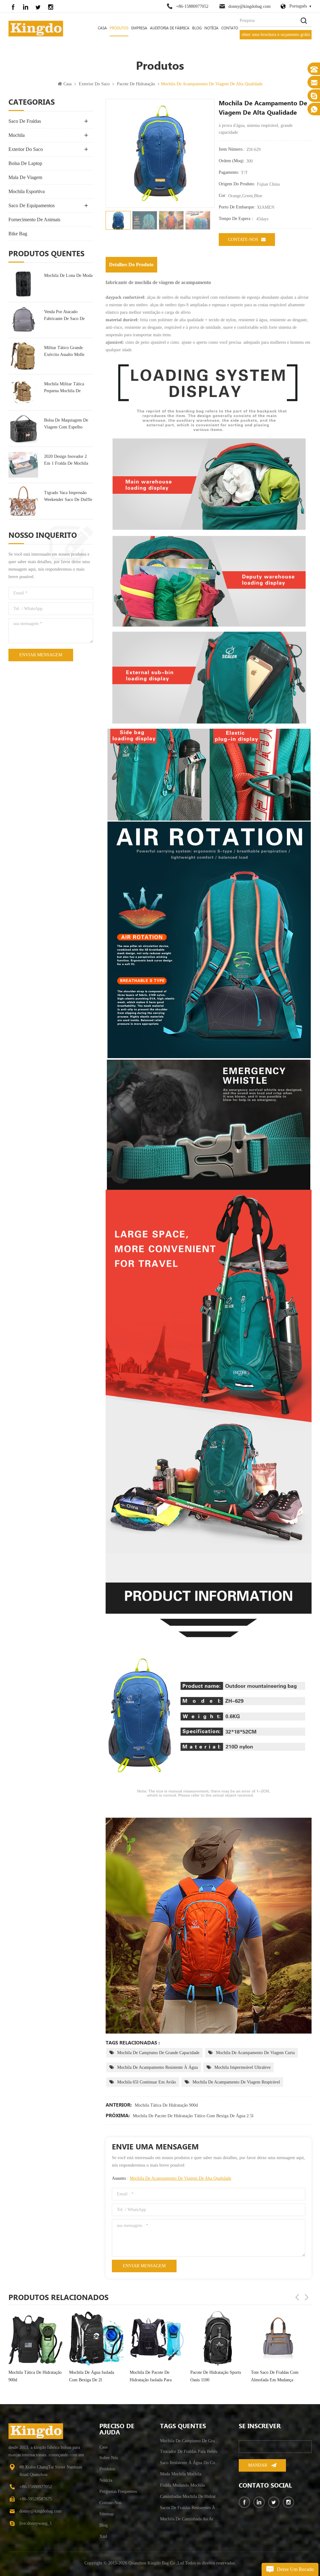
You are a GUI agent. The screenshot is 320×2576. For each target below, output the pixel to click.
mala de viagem (25, 177)
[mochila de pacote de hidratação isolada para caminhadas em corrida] (36, 2338)
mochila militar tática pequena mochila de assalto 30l (64, 388)
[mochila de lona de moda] (23, 284)
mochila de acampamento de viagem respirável (236, 2082)
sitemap (107, 2514)
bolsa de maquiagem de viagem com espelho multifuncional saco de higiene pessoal (66, 424)
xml (103, 2536)
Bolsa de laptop (25, 163)
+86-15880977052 (192, 6)
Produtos (119, 28)
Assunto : (172, 2178)
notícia (211, 28)
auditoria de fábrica (170, 28)
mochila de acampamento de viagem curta (255, 2053)
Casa (102, 28)
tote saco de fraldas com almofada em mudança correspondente (153, 2377)
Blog (197, 28)
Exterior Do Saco (94, 84)
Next (307, 2297)
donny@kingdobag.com (250, 6)
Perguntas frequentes (118, 2491)
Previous (297, 2297)
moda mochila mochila (181, 2474)
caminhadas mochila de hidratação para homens (190, 2496)
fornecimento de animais (34, 220)
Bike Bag (18, 234)
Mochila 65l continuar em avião (147, 2082)
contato (230, 28)
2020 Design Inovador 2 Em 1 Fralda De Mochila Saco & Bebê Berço (66, 460)
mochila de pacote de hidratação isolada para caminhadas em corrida (30, 2377)
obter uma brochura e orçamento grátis (276, 35)
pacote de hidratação (136, 84)
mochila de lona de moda (68, 275)
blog (104, 2525)
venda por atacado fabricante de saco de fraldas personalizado (64, 316)
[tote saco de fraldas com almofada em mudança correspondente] (157, 2338)
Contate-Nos (243, 240)
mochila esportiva (27, 191)
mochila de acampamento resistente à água (157, 2067)
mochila (17, 135)
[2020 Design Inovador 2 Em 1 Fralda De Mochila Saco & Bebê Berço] (23, 465)
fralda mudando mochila (182, 2485)
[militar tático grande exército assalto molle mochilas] (23, 356)
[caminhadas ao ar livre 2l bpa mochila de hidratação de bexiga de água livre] (217, 2338)
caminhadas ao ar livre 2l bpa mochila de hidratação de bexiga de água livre (215, 2377)
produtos (107, 2469)
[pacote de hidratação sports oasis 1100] (96, 2338)
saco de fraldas (25, 121)
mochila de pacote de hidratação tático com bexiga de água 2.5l (193, 2116)
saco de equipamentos (32, 205)
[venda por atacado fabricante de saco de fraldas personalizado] (23, 320)
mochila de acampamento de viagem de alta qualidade (180, 2178)
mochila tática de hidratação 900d (166, 2105)
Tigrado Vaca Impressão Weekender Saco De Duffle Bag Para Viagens (68, 497)
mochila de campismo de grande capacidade (158, 2053)
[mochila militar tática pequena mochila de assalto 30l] (23, 392)
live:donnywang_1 (36, 2523)
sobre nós (109, 2458)
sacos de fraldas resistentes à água (190, 2508)
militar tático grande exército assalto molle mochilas (64, 352)
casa (103, 2447)
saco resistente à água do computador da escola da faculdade (190, 2463)
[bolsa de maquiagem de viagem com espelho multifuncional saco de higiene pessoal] (23, 429)
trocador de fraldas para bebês (189, 2451)
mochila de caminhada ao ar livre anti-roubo (190, 2519)
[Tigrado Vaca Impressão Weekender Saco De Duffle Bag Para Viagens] (23, 501)
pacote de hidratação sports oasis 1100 (94, 2376)
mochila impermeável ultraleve (242, 2067)
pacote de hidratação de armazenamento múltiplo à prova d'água (276, 2382)
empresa (139, 28)
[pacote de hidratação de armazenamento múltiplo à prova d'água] (278, 2341)
